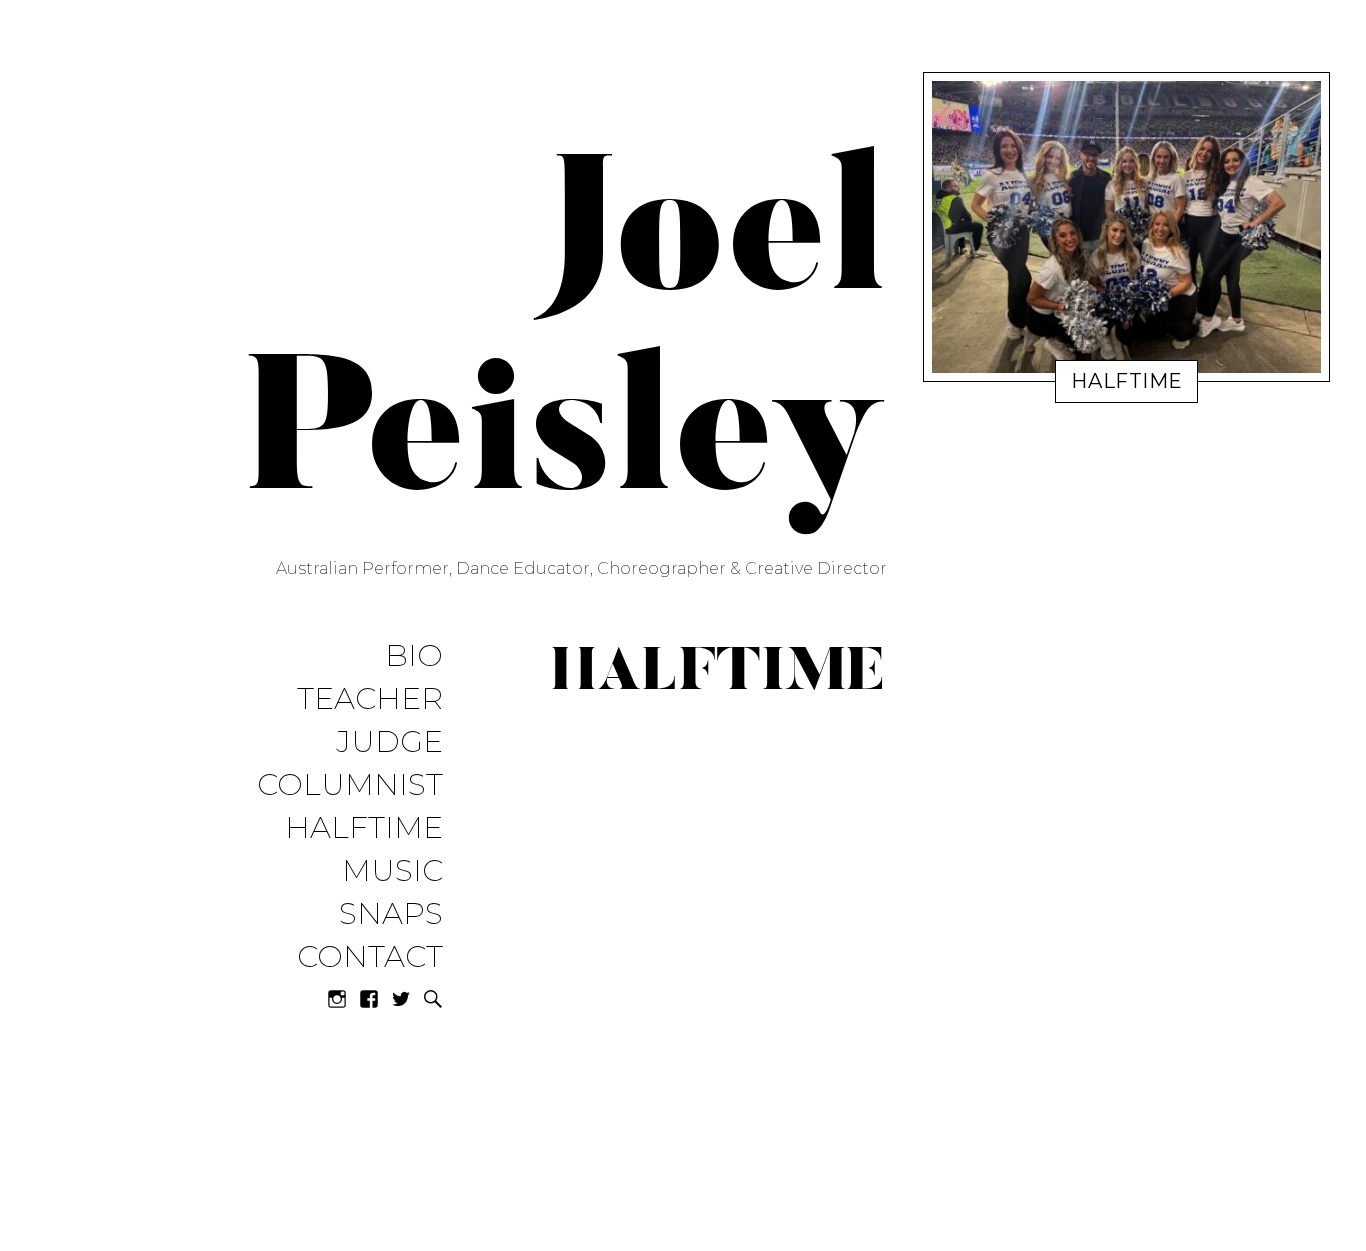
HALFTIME (364, 828)
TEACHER (370, 699)
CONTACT (370, 957)
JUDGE (389, 742)
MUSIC (392, 871)
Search (433, 999)
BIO (414, 656)
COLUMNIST (350, 785)
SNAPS (391, 914)
